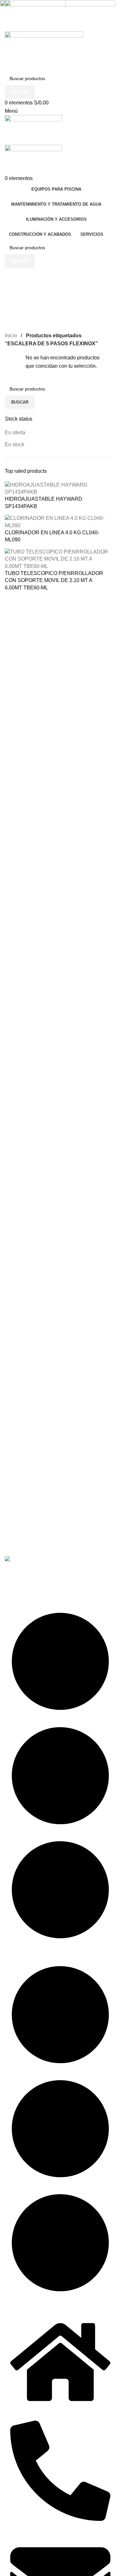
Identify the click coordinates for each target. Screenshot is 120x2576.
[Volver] (13, 276)
